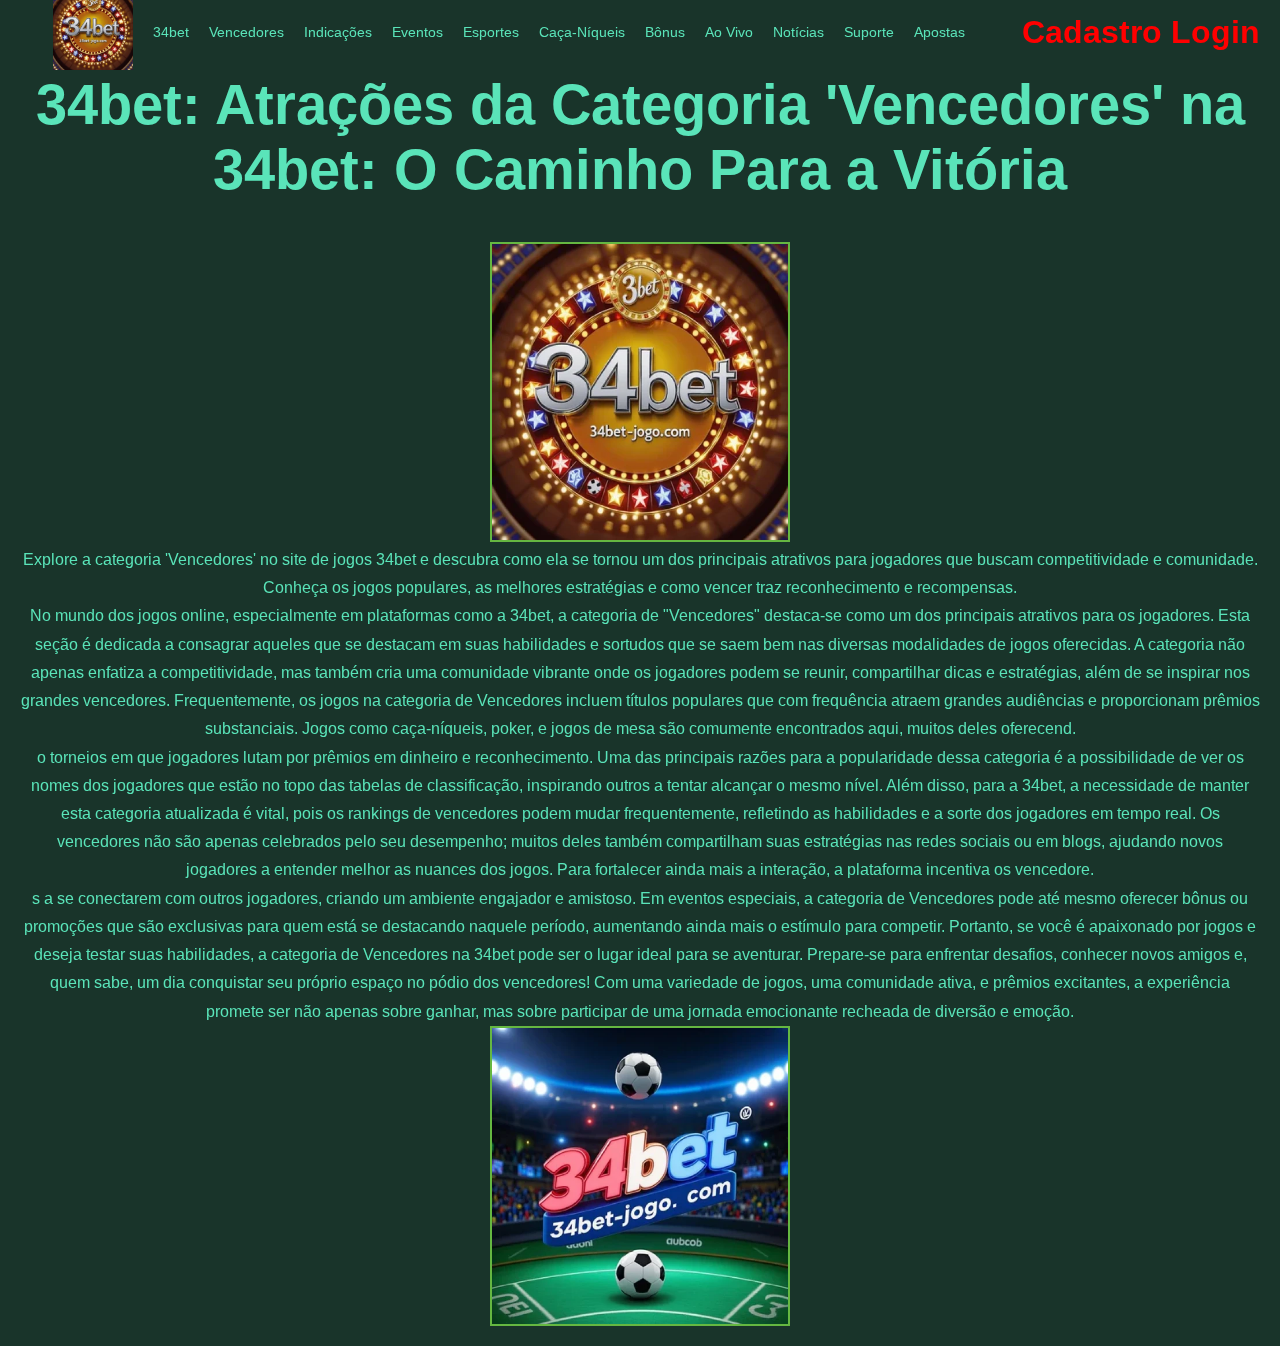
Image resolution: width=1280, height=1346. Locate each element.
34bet (171, 32)
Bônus (665, 32)
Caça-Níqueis (582, 32)
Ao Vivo (729, 32)
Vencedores (246, 32)
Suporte (869, 32)
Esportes (491, 32)
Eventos (417, 32)
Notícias (798, 32)
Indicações (338, 32)
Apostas (939, 32)
